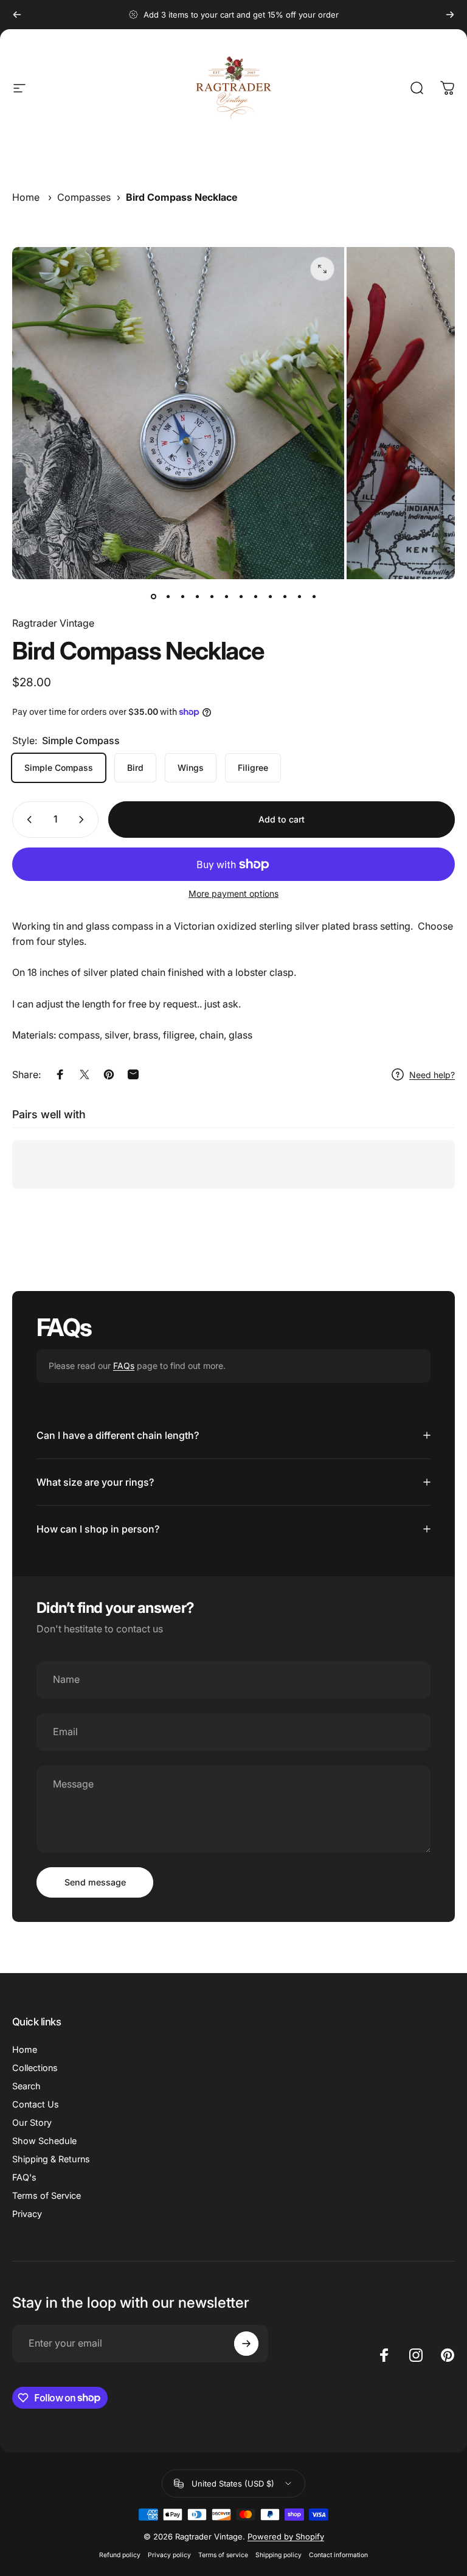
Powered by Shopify (286, 2536)
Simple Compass (59, 768)
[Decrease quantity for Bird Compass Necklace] (27, 820)
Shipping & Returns (51, 2159)
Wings (191, 768)
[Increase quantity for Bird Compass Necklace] (84, 820)
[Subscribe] (246, 2344)
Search (26, 2086)
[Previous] (17, 15)
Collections (35, 2068)
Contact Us (36, 2104)
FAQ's (24, 2177)
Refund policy (120, 2555)
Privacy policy (169, 2555)
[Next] (450, 15)
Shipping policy (278, 2555)
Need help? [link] (432, 1075)
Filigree (253, 768)
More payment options (233, 893)
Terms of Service (47, 2195)
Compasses (84, 197)
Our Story (32, 2122)
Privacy (27, 2214)
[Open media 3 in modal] (322, 269)
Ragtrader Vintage (53, 623)
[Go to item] (153, 596)
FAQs (124, 1366)
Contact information (338, 2555)
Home (26, 197)
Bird (135, 768)
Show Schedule (44, 2141)
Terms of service (223, 2555)
